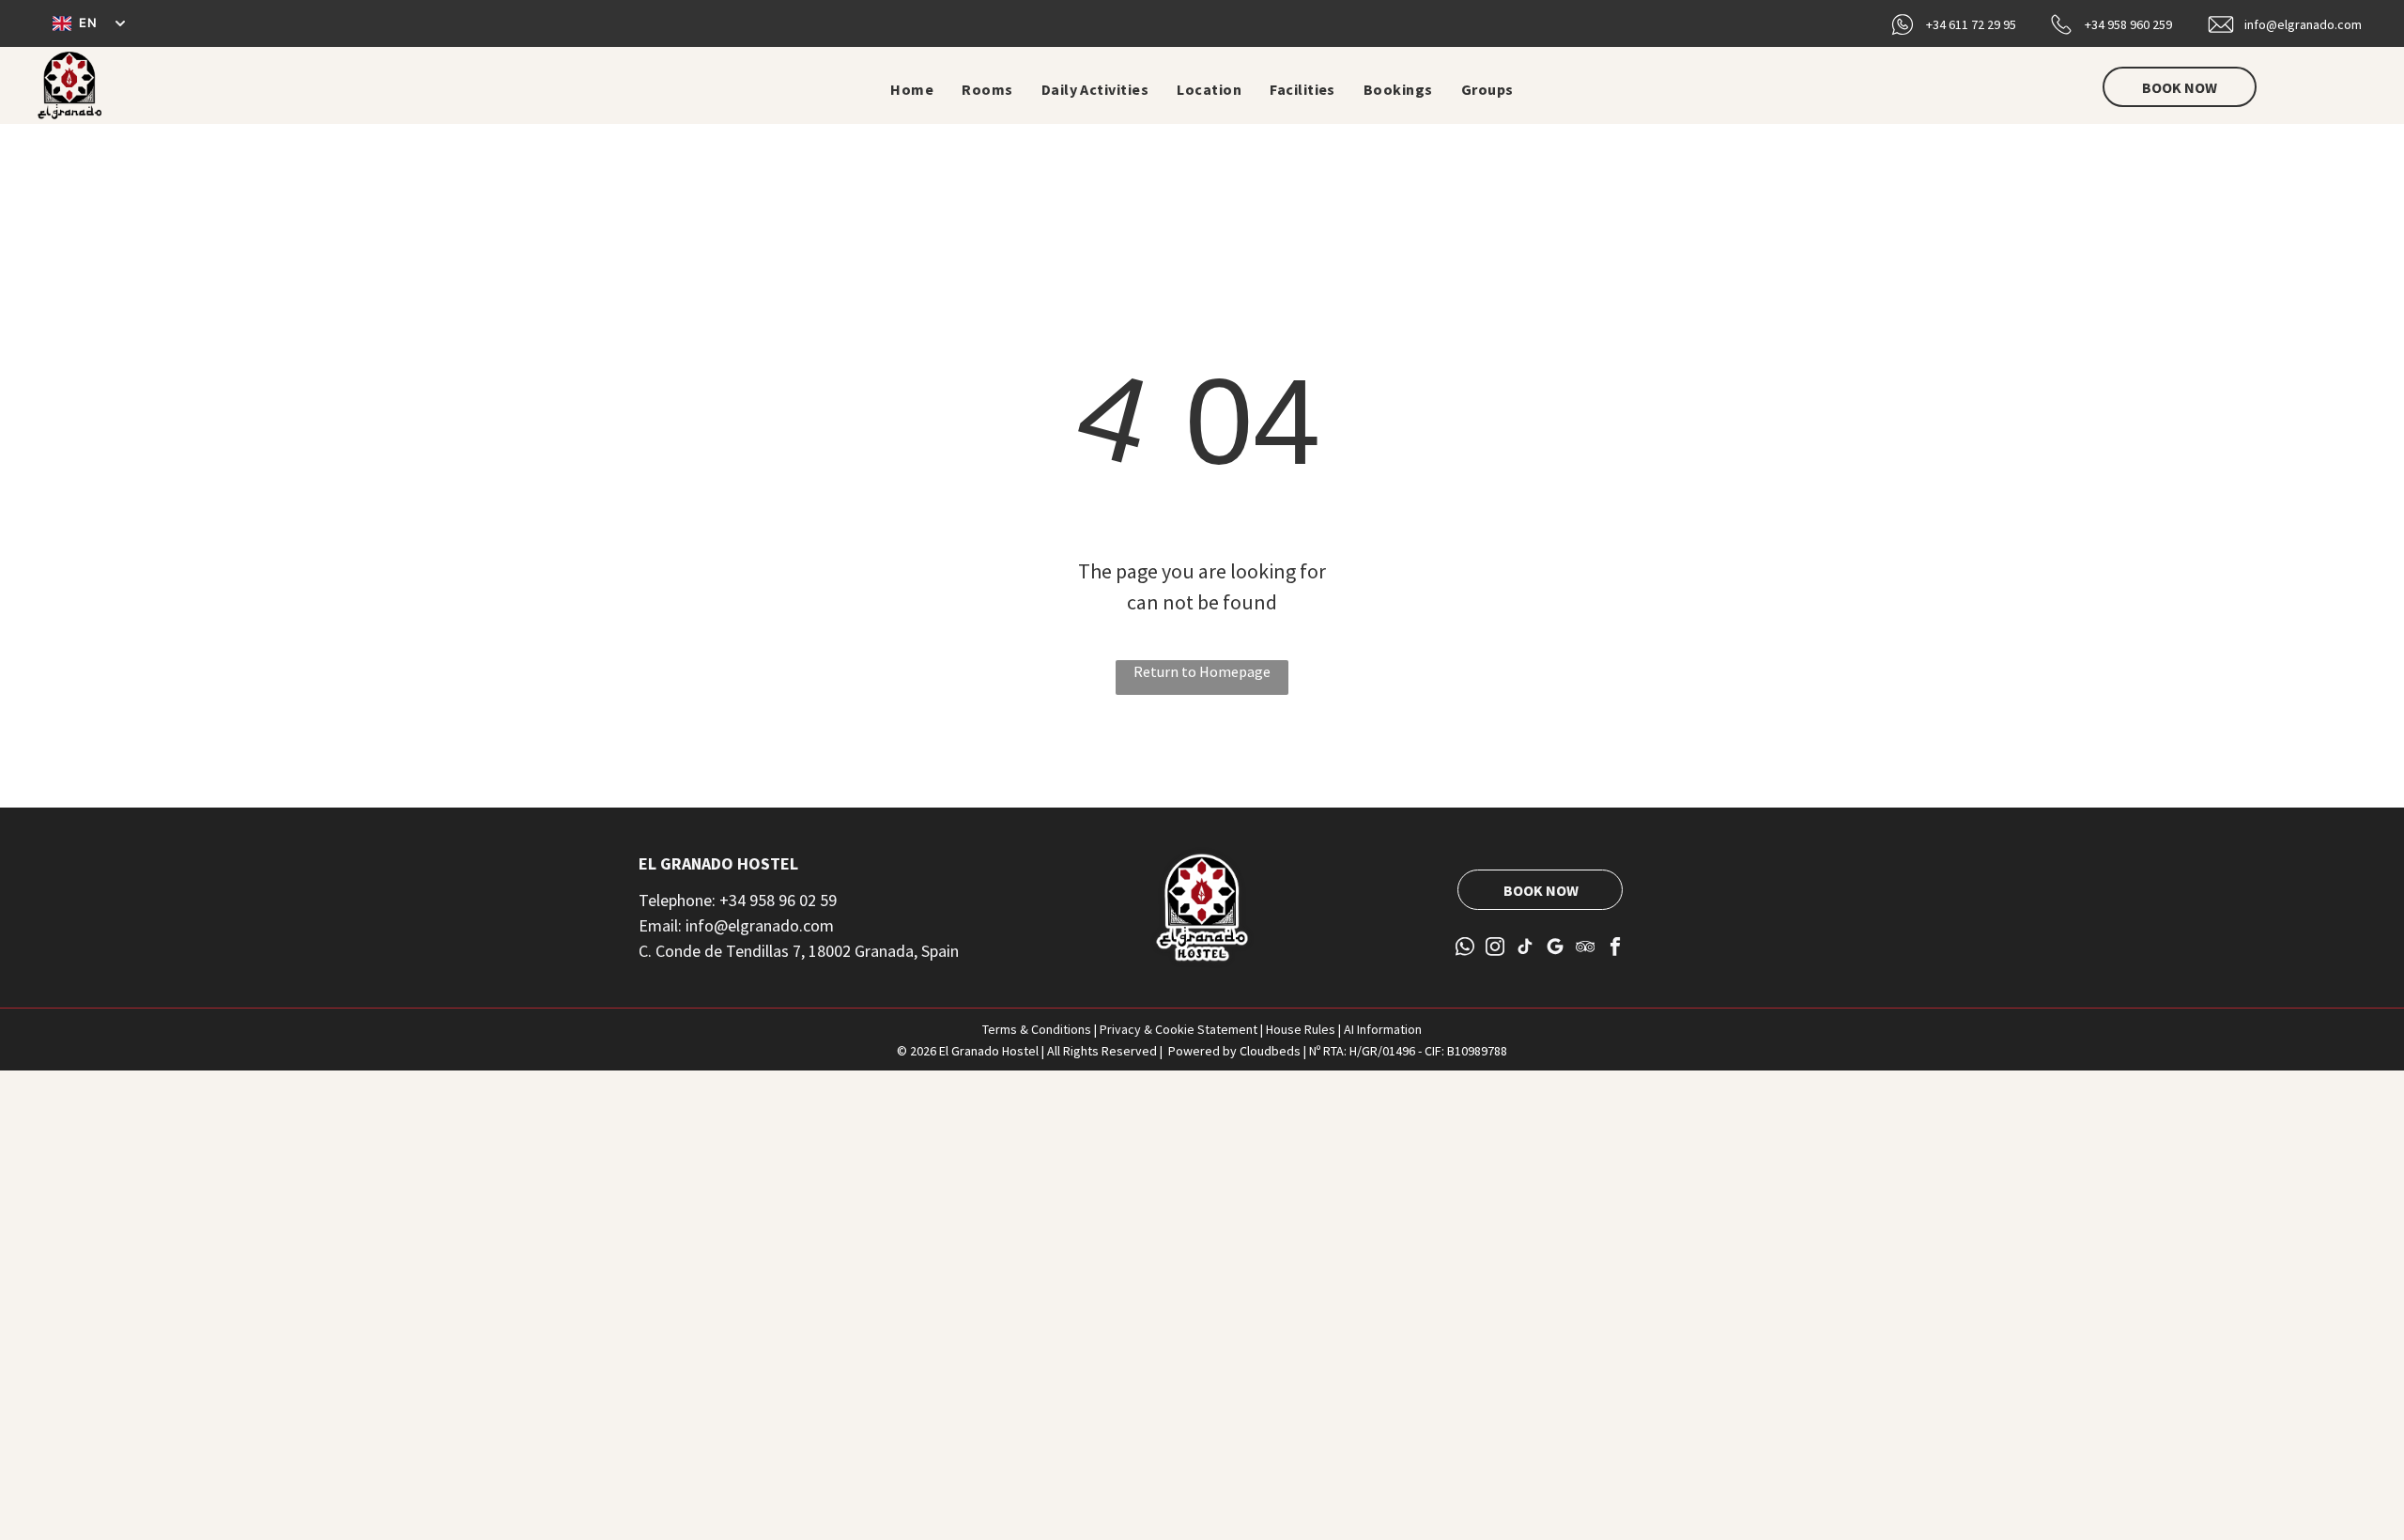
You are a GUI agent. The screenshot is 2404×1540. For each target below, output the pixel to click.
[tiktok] (1526, 948)
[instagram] (1495, 948)
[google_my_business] (1556, 948)
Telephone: (677, 900)
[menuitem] (912, 89)
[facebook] (1616, 948)
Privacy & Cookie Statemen (1176, 1029)
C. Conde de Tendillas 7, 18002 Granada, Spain (799, 951)
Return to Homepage (1202, 671)
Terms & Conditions (1037, 1029)
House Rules (1301, 1029)
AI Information (1383, 1029)
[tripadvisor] (1586, 948)
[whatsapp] (1465, 948)
